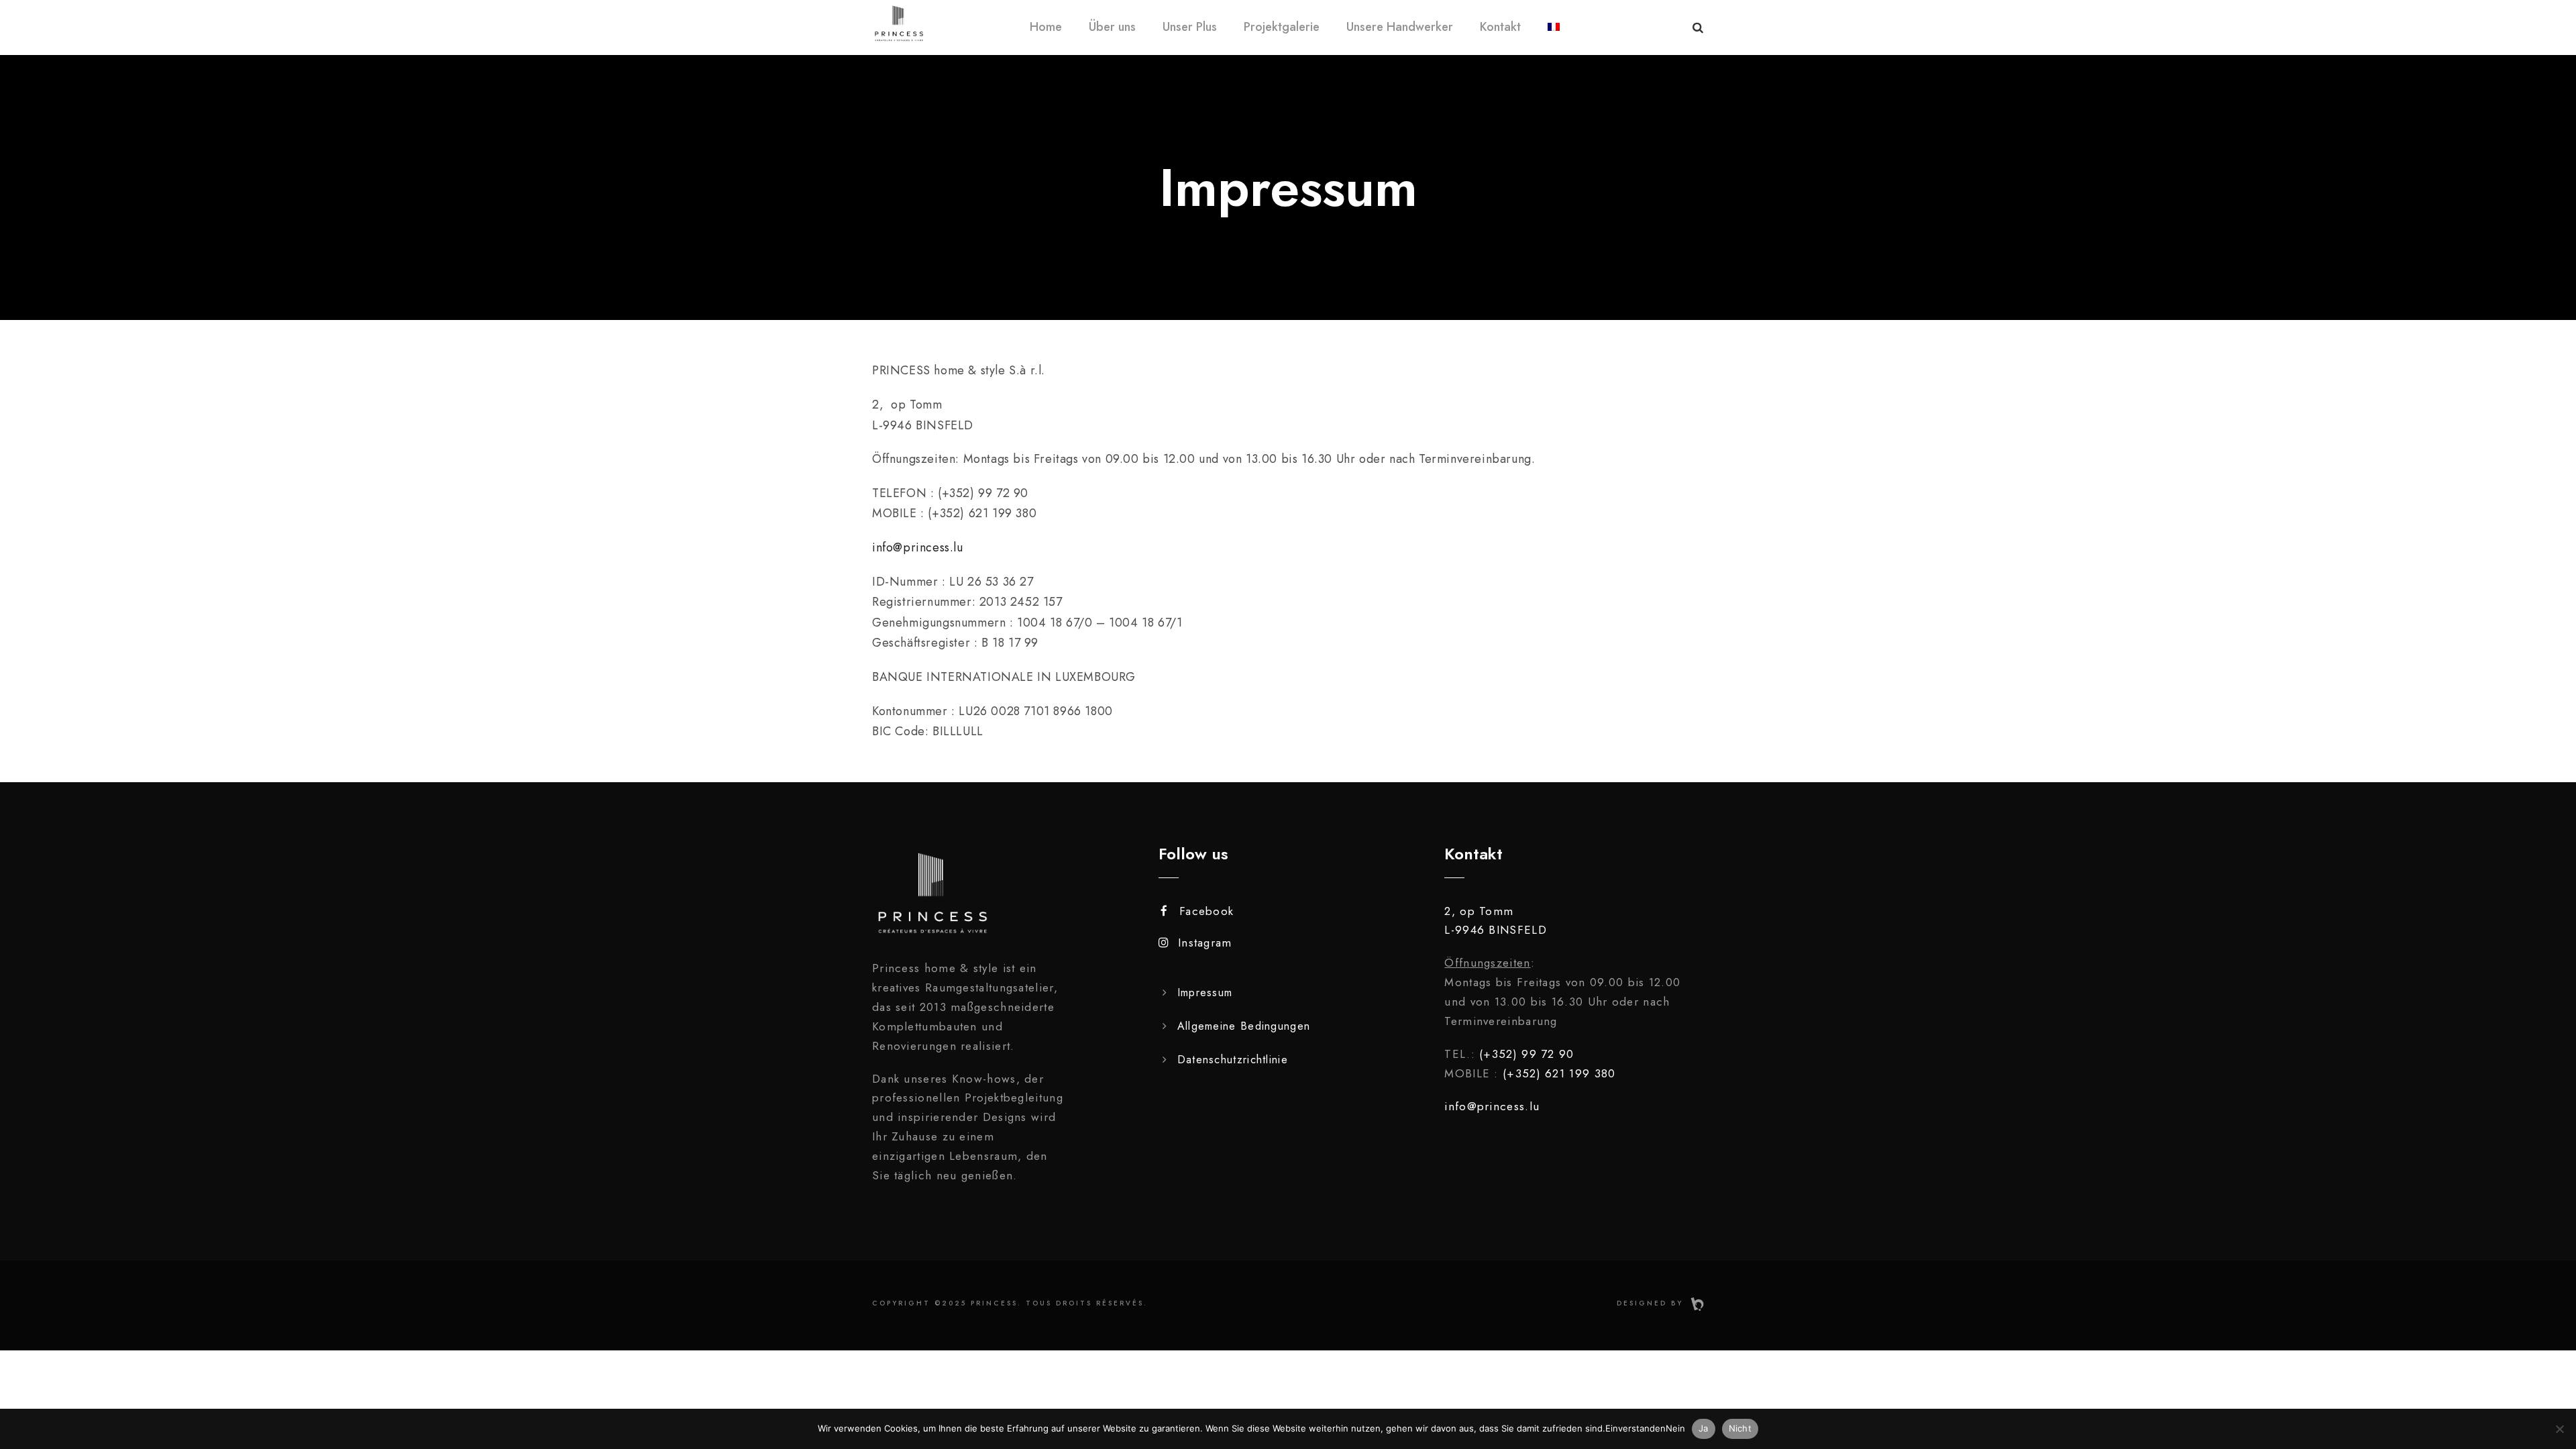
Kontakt (1500, 27)
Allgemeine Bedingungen (1244, 1026)
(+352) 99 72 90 (1527, 1054)
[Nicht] (2559, 1429)
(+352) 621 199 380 (1559, 1073)
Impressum (1205, 992)
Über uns (1112, 27)
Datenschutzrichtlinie (1233, 1060)
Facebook (1206, 911)
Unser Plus (1190, 27)
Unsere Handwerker (1400, 27)
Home (1046, 27)
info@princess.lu (918, 547)
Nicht (1740, 1428)
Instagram (1205, 943)
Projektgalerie (1282, 27)
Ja (1704, 1428)
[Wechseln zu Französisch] (1554, 36)
